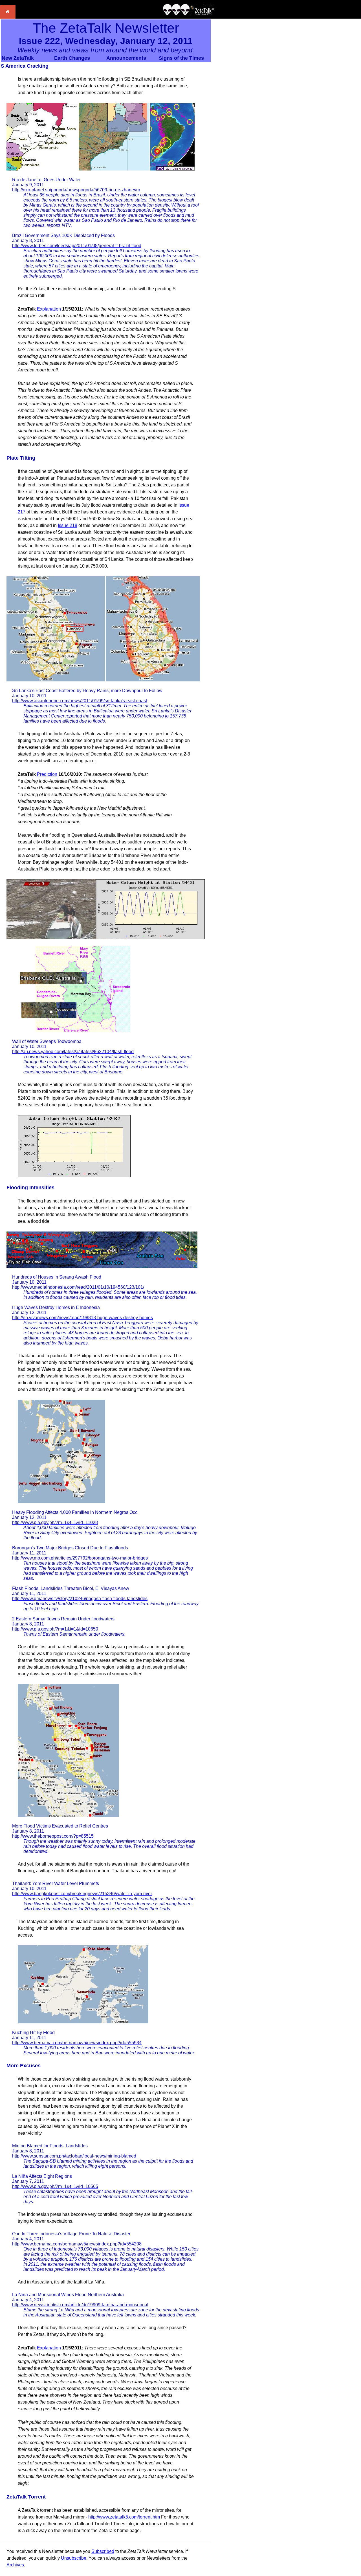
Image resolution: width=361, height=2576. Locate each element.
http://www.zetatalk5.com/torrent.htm (124, 2517)
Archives (15, 2565)
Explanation (49, 309)
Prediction (47, 774)
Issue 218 (68, 525)
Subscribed (103, 2551)
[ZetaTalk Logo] (189, 14)
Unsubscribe (74, 2558)
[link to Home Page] (8, 17)
